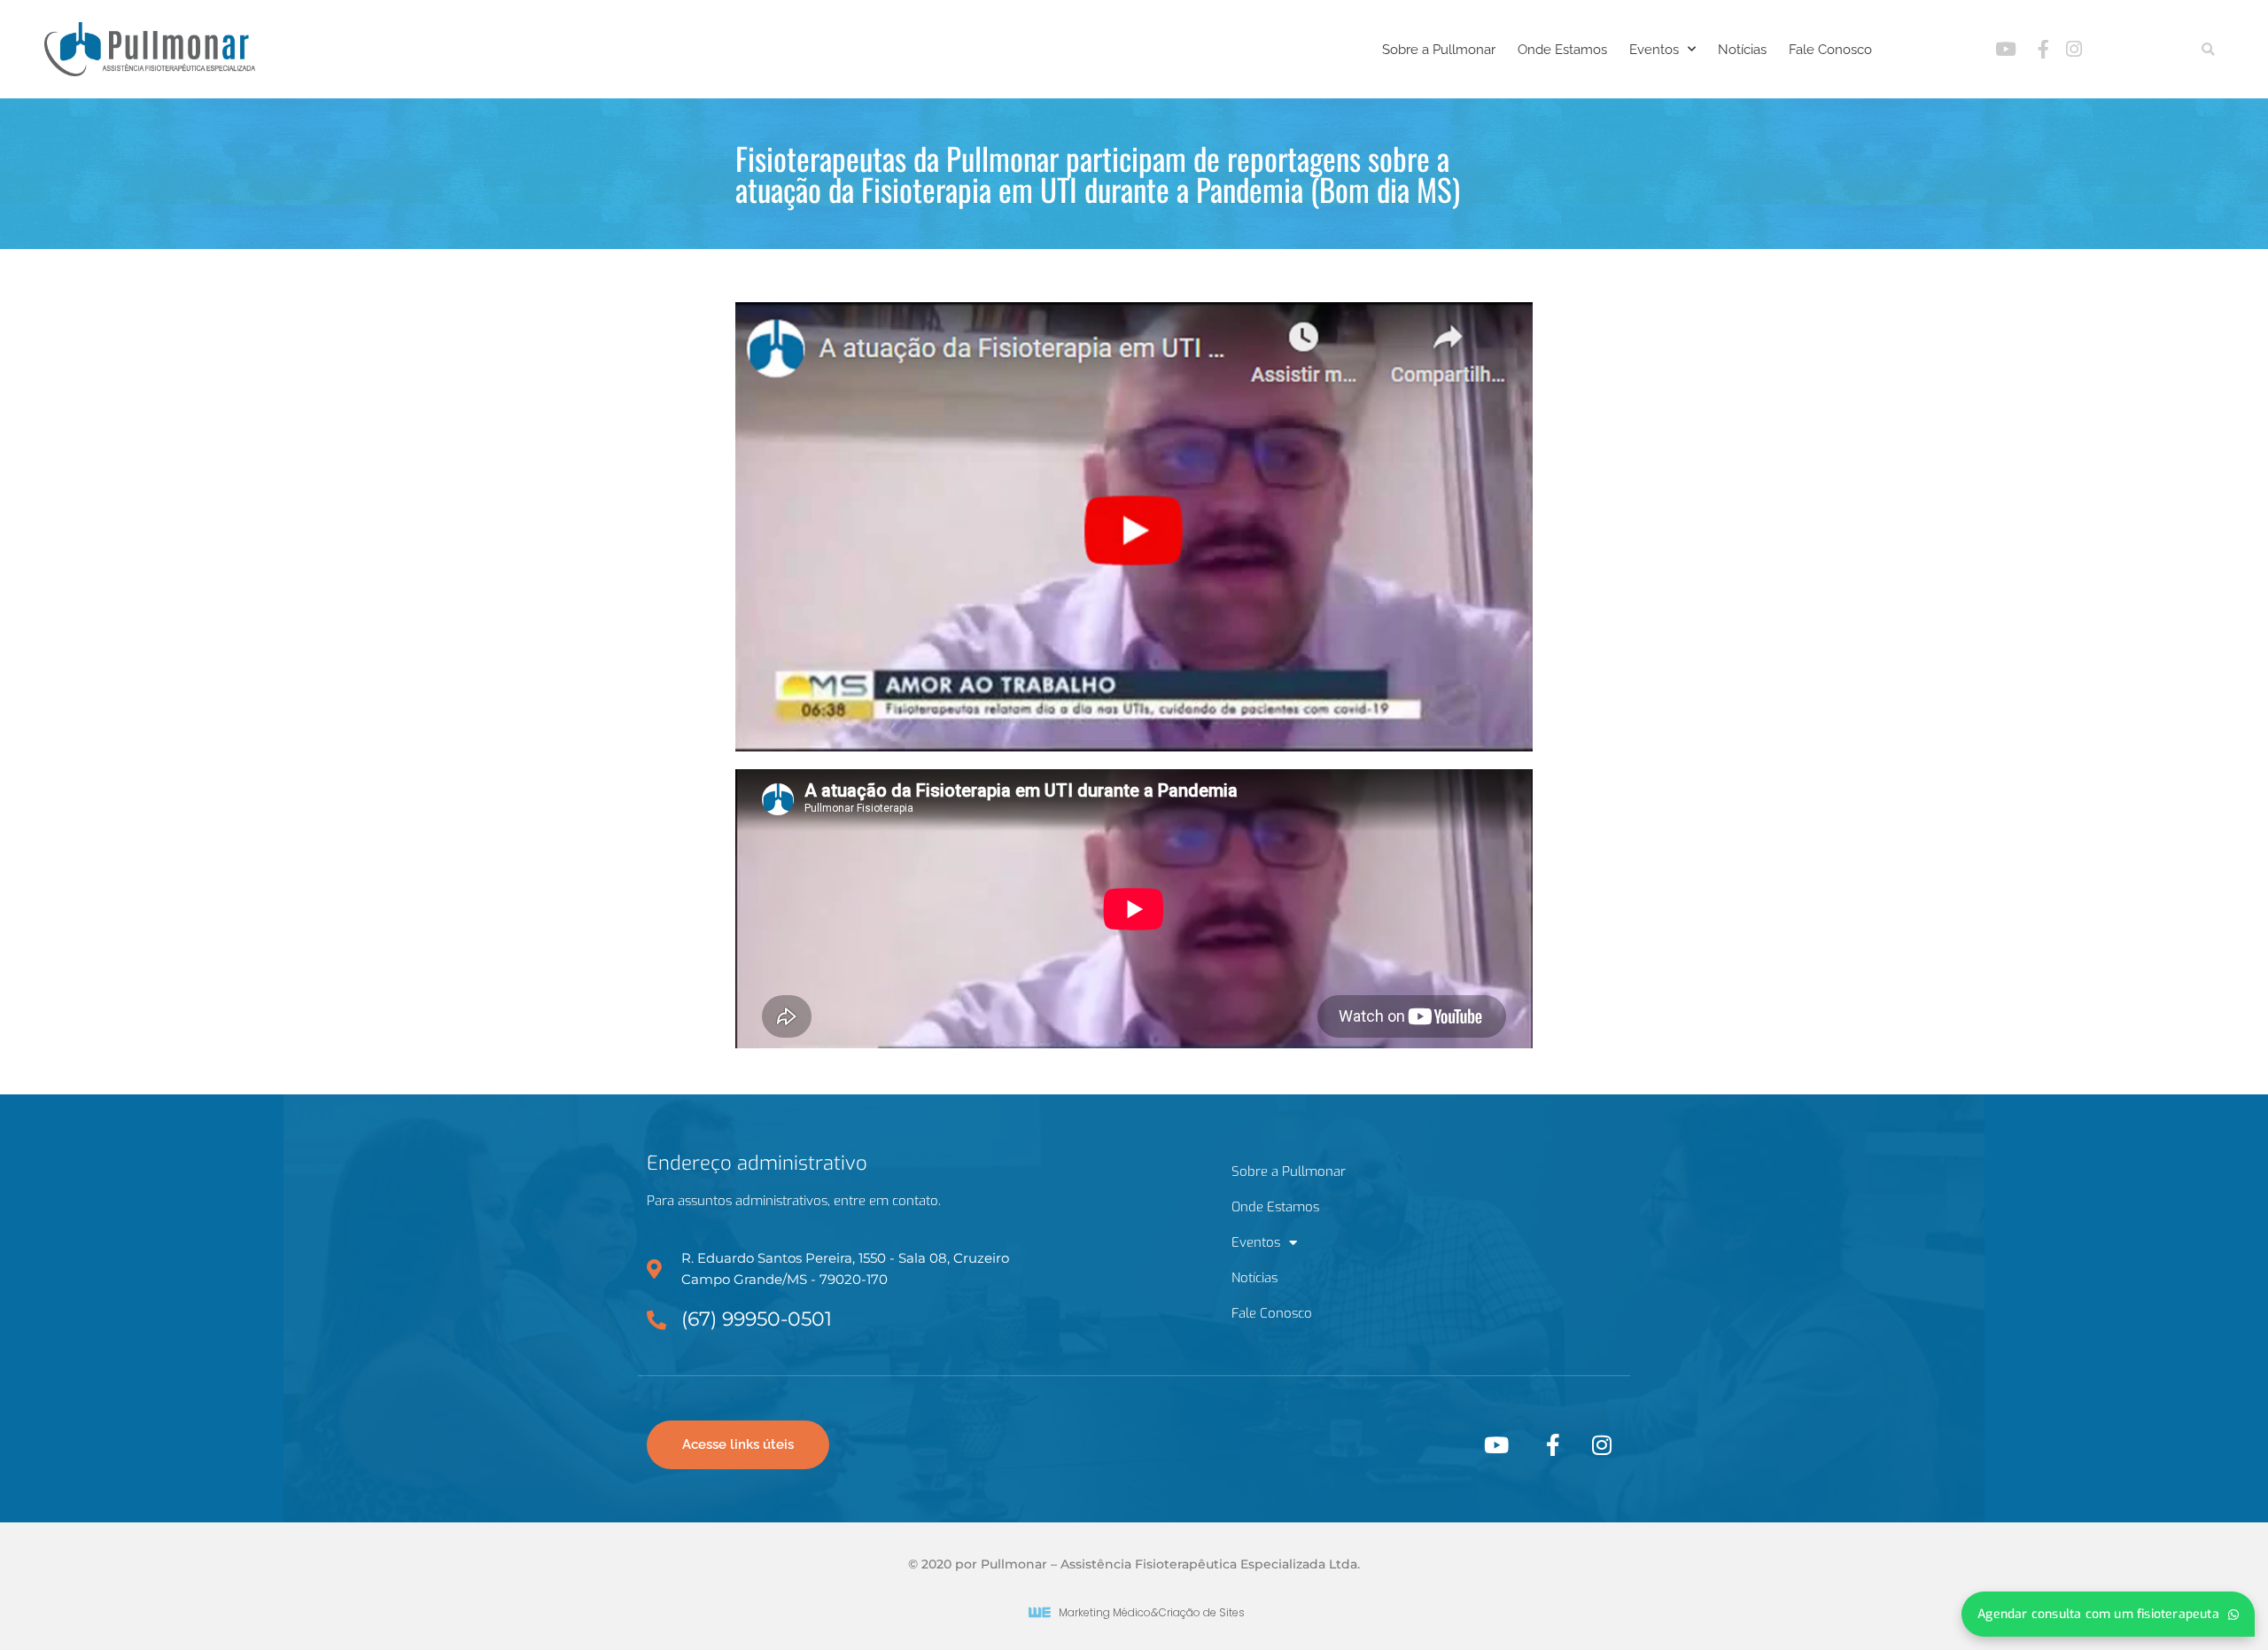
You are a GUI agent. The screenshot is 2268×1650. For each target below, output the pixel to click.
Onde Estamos (1562, 50)
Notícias (1742, 50)
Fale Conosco (1830, 50)
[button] (2208, 49)
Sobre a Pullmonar (1439, 50)
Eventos (1654, 50)
